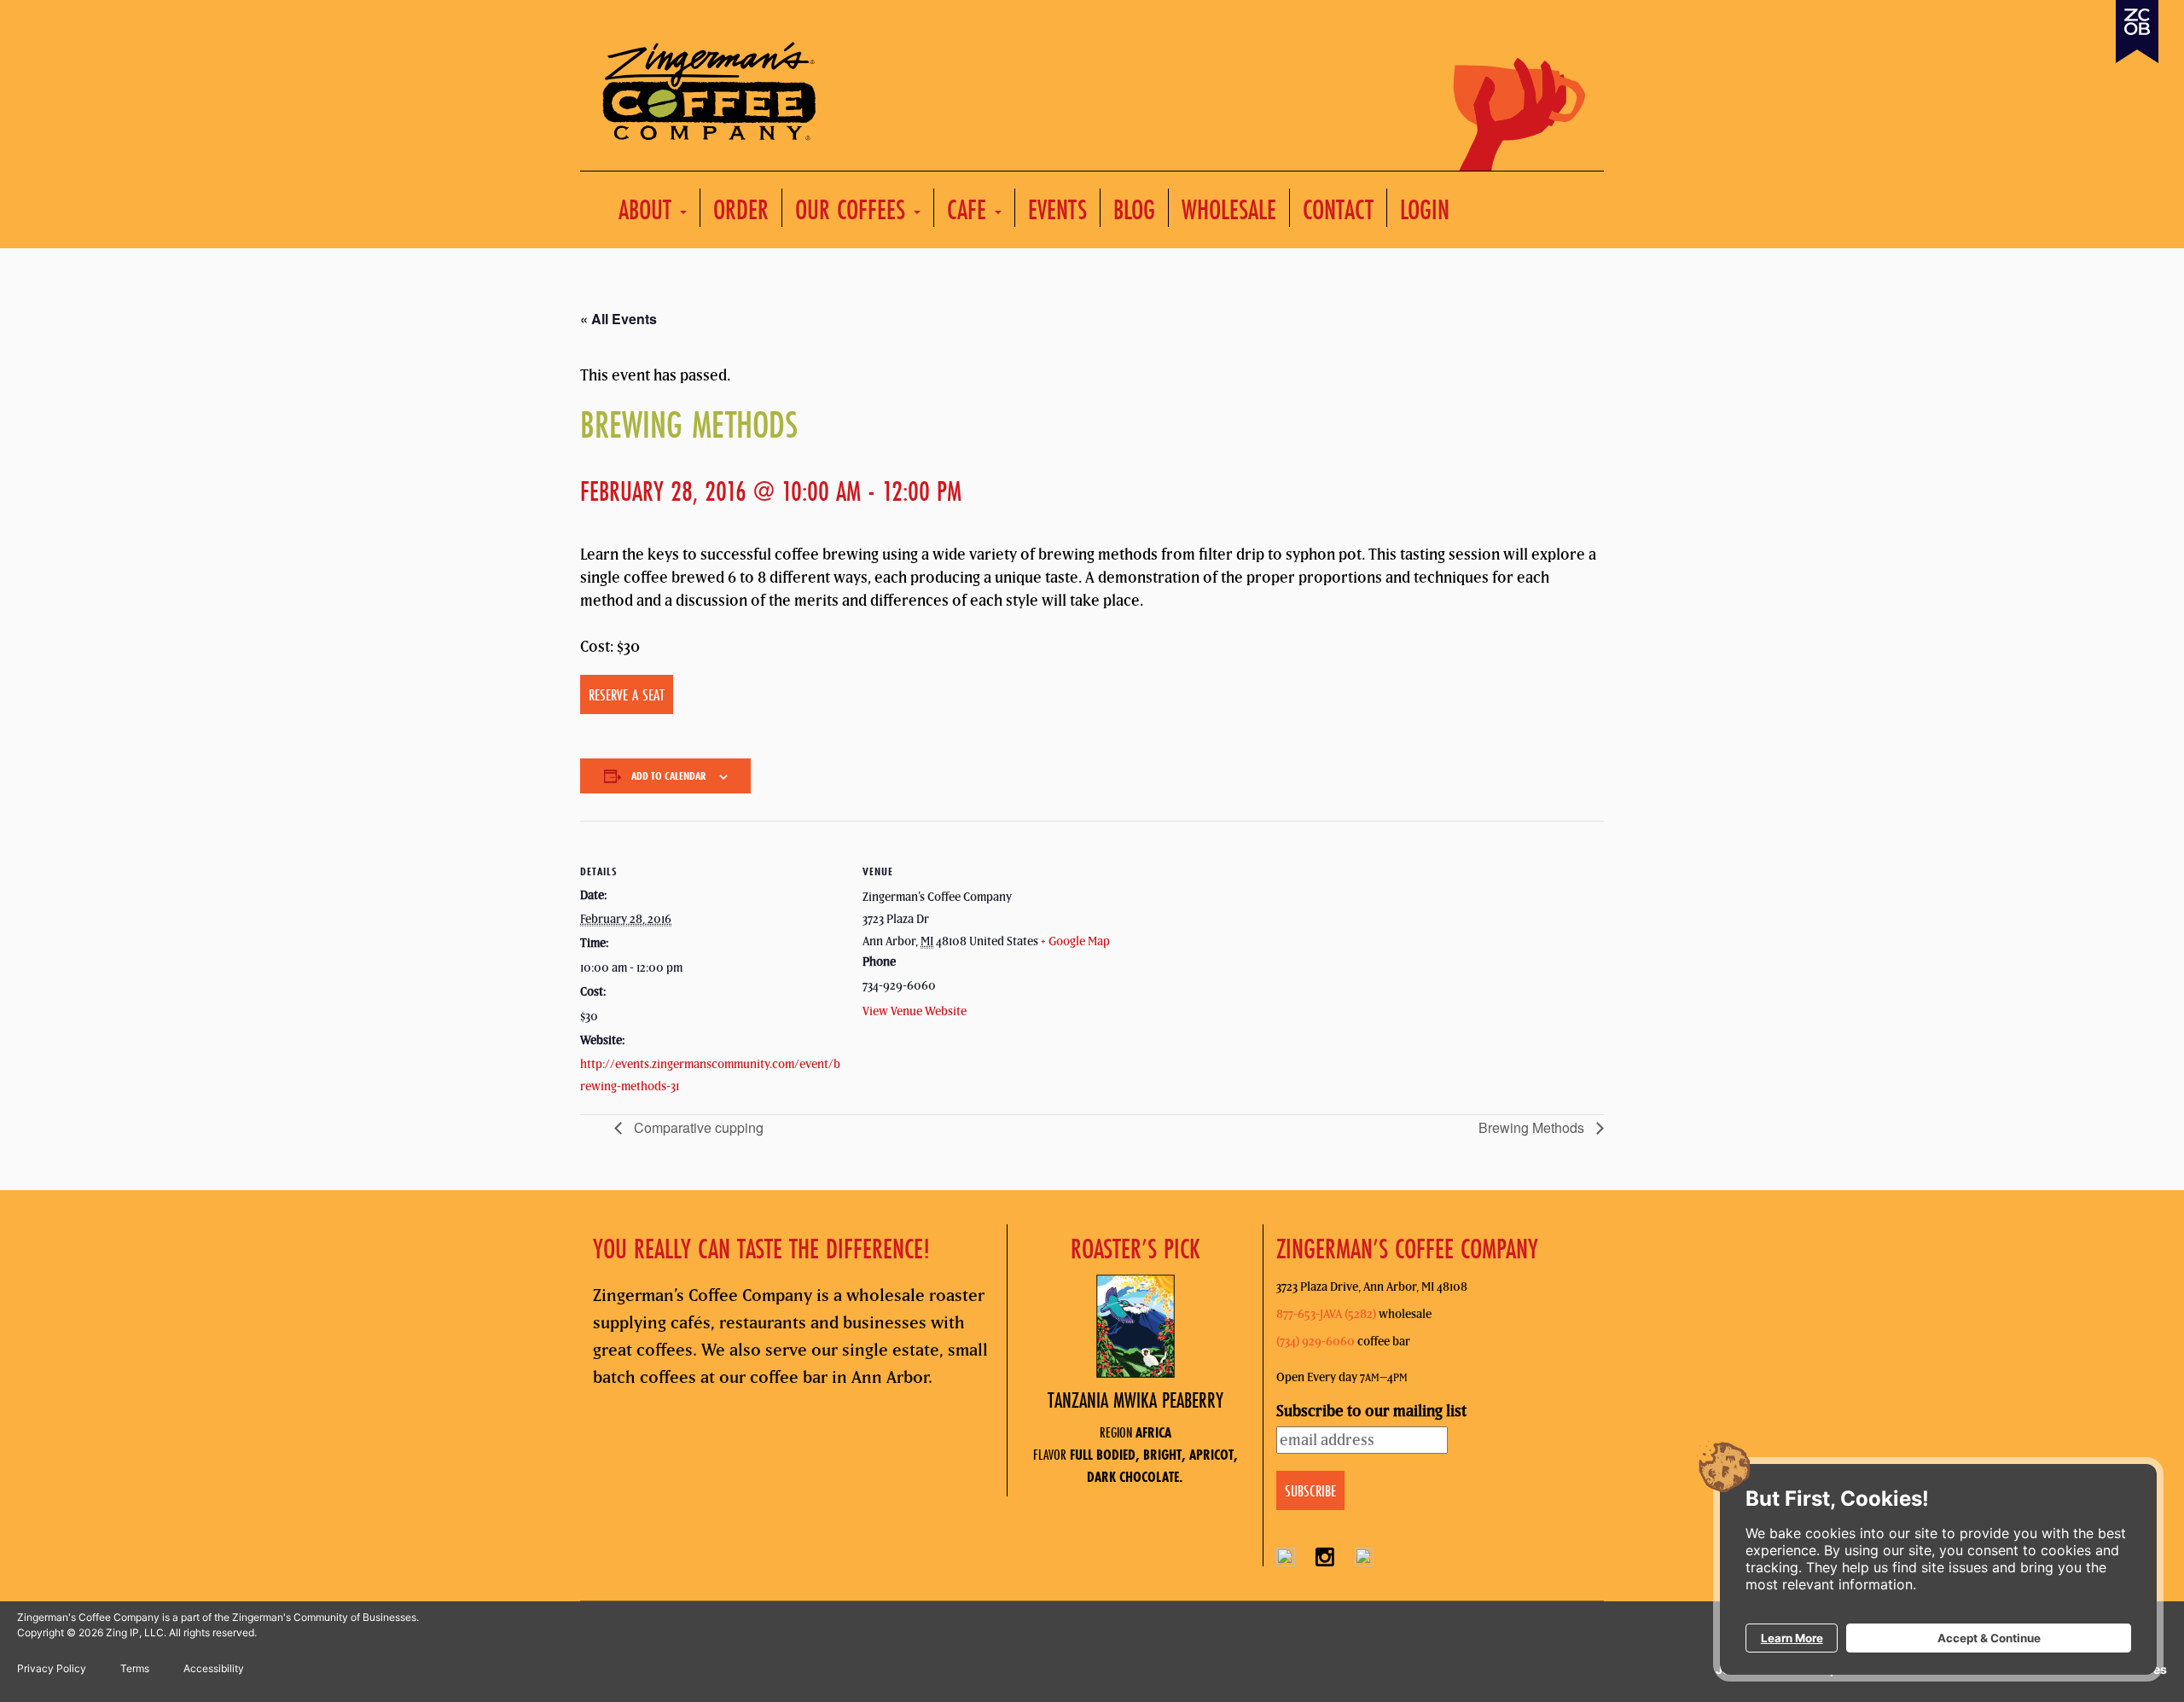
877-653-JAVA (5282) (1326, 1314)
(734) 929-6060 (1316, 1341)
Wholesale (1229, 209)
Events (1057, 209)
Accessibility (214, 1668)
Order (741, 209)
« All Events (619, 319)
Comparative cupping (697, 1127)
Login (1425, 209)
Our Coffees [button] (854, 209)
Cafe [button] (970, 209)
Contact (1338, 209)
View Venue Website (915, 1011)
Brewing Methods (1533, 1127)
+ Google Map (1075, 941)
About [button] (648, 209)
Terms (135, 1668)
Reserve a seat (627, 694)
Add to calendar (669, 775)
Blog (1134, 209)
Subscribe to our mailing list (1371, 1411)
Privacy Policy (52, 1668)
